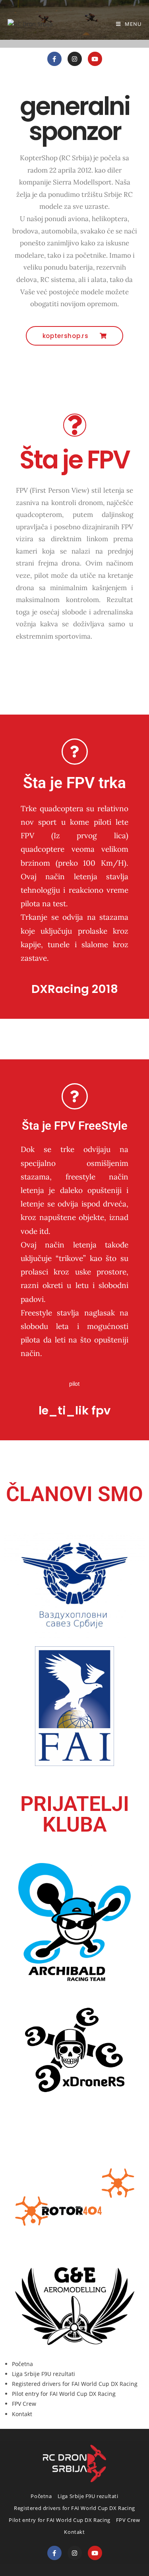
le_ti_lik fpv (74, 1410)
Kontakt (22, 2414)
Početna (22, 2364)
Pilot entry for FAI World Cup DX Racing (64, 2394)
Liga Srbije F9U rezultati (44, 2374)
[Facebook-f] (54, 59)
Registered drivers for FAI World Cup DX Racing (75, 2384)
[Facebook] (54, 2553)
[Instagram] (75, 59)
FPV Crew (24, 2404)
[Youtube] (95, 59)
